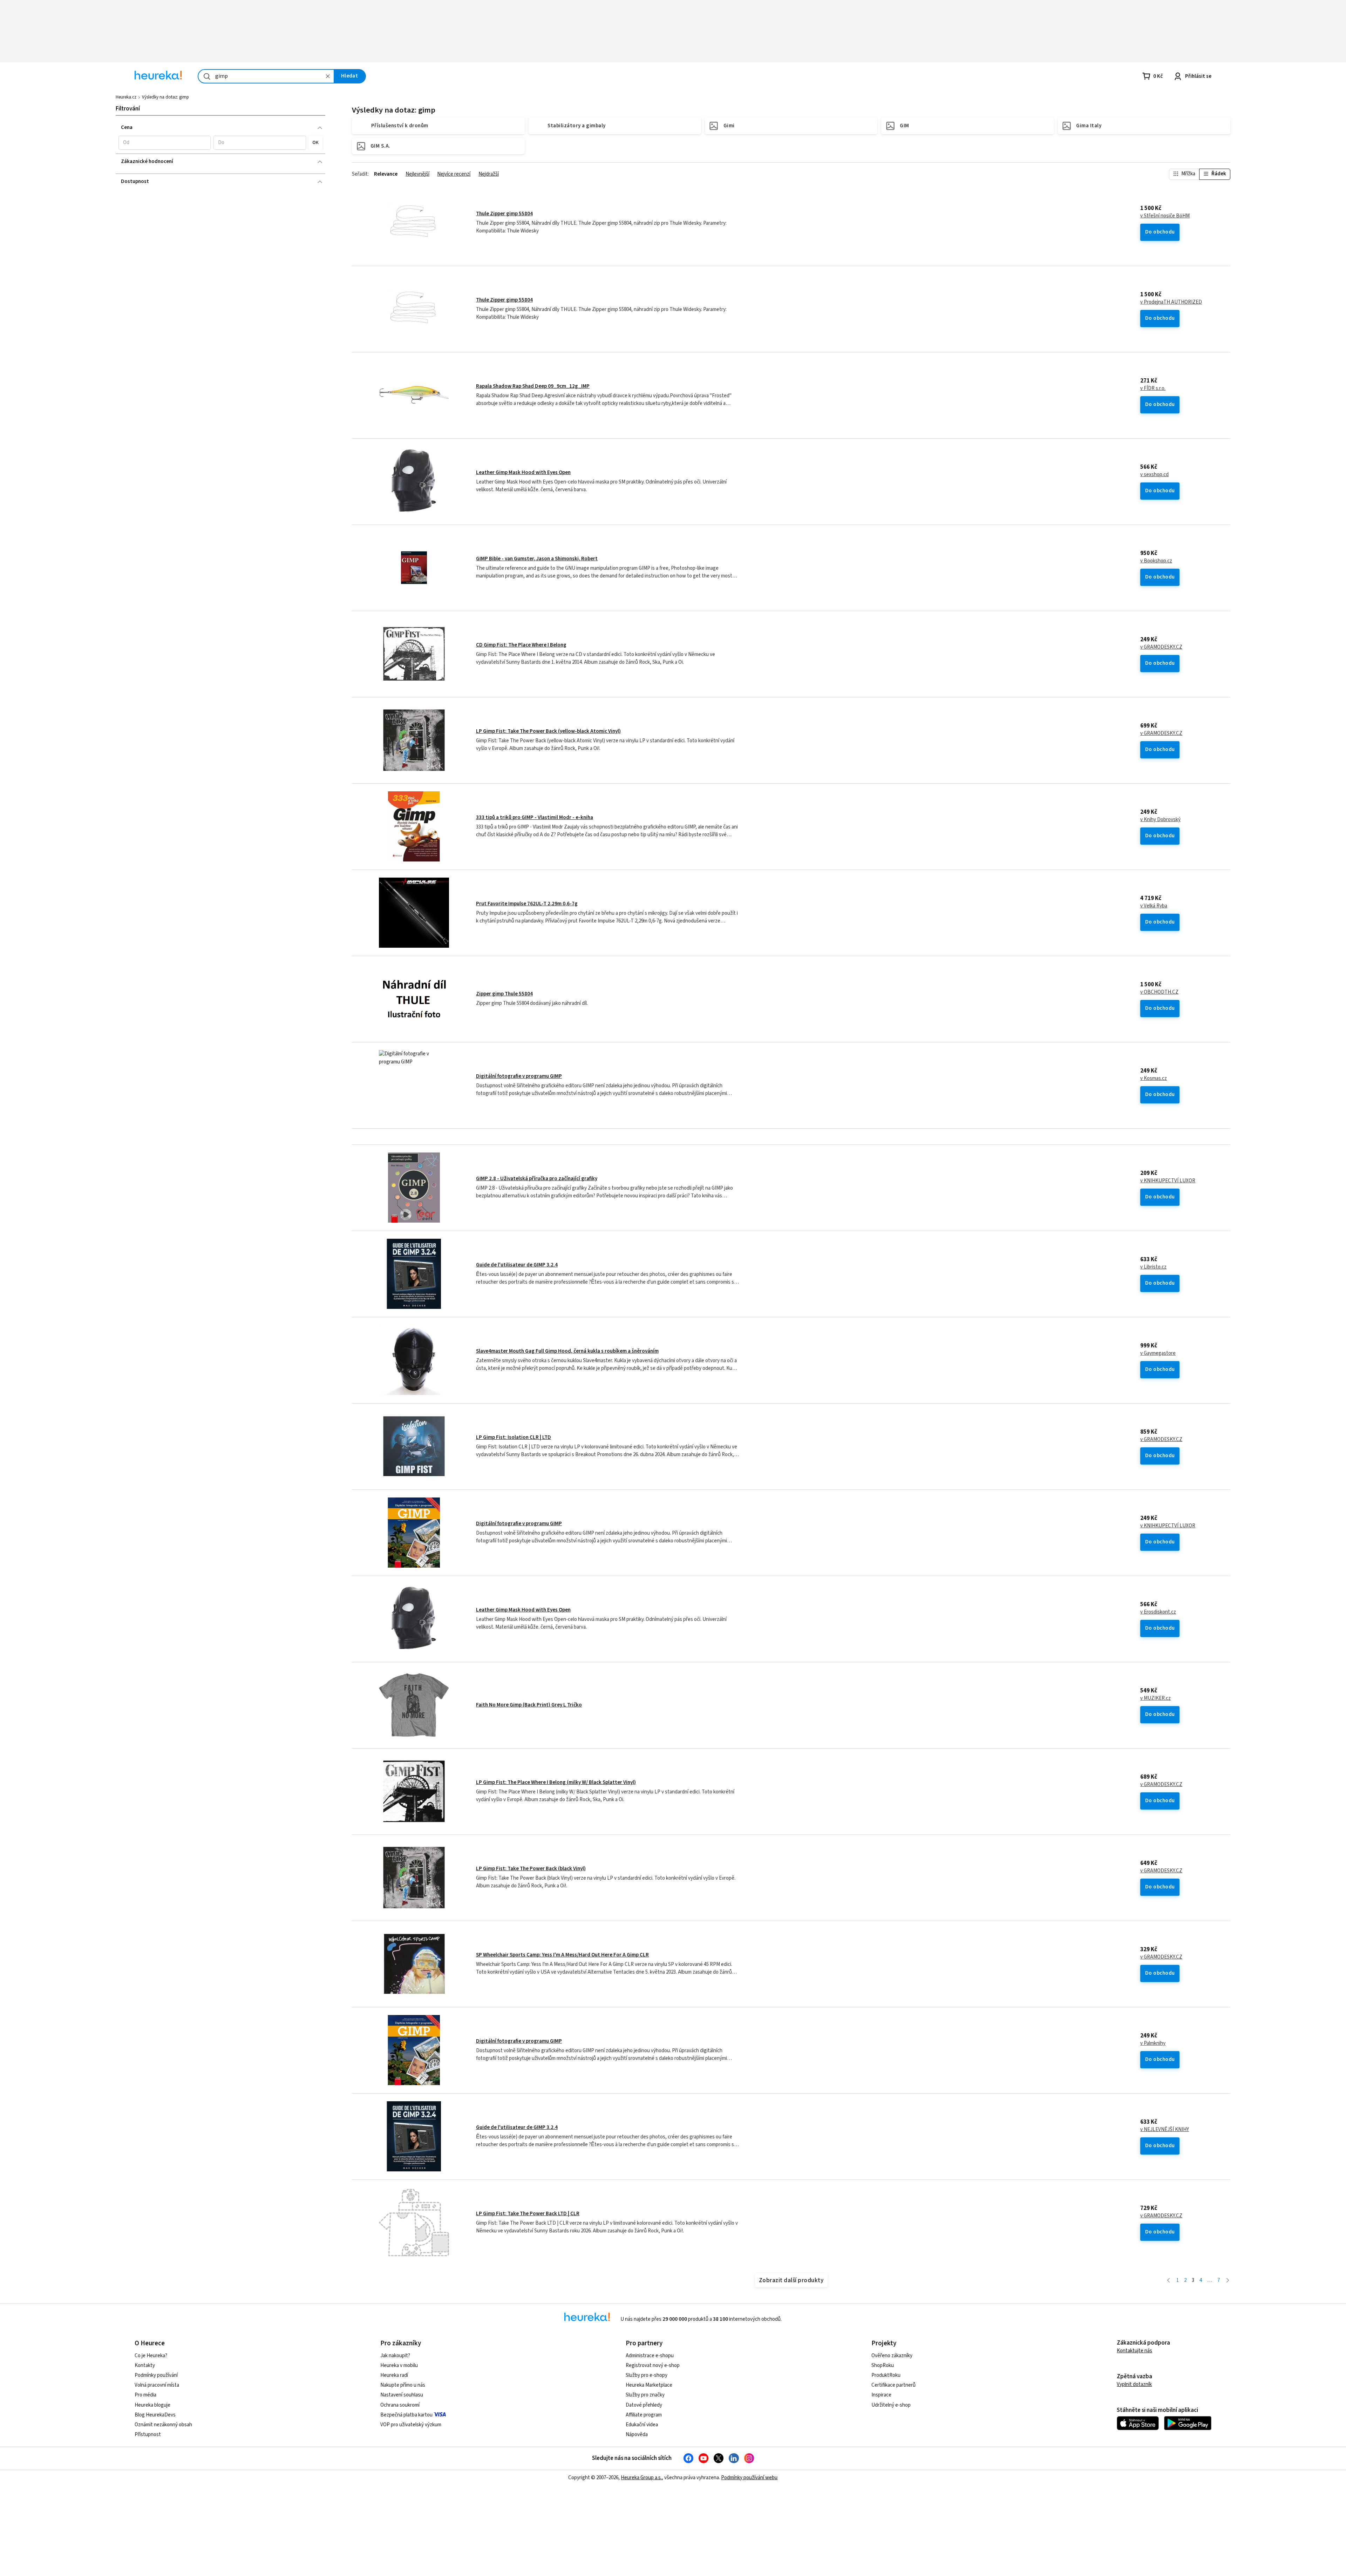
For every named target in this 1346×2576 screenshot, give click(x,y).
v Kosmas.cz (1154, 1079)
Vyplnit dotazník (1134, 2384)
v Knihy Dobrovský (1160, 820)
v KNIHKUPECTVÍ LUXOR (1168, 1181)
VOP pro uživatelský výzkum (411, 2425)
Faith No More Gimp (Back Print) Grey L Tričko (529, 1705)
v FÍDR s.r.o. (1153, 388)
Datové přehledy (644, 2405)
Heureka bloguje (152, 2405)
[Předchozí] (1168, 2281)
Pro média (145, 2395)
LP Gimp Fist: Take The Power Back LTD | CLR (528, 2214)
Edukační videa (642, 2425)
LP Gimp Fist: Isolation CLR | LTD (514, 1437)
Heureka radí (394, 2375)
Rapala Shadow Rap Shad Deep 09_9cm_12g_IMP (533, 386)
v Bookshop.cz (1156, 561)
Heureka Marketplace (649, 2385)
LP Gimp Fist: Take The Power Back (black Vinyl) (531, 1869)
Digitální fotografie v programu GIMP (519, 1076)
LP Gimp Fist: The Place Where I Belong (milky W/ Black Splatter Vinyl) (556, 1782)
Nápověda (637, 2435)
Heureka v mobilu (399, 2365)
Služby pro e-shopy (647, 2375)
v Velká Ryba (1154, 906)
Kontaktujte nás (1134, 2351)
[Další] (1228, 2281)
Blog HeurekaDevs (155, 2415)
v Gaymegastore (1158, 1353)
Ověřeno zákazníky (892, 2356)
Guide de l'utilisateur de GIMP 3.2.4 (517, 1265)
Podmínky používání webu (749, 2478)
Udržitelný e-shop (891, 2405)
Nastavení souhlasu (402, 2395)
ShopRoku (883, 2365)
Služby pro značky (645, 2395)
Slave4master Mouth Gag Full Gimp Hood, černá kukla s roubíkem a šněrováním (567, 1351)
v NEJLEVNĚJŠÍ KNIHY (1165, 2130)
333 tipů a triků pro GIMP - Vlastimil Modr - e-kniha (535, 817)
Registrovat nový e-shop (653, 2365)
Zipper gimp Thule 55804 (504, 994)
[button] (165, 143)
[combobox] (266, 76)
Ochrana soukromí (400, 2405)
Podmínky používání (156, 2375)
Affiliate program (644, 2415)
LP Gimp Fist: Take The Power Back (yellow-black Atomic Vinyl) (548, 731)
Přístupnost (148, 2435)
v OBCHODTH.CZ (1159, 992)
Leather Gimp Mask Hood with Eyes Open (523, 472)
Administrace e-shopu (650, 2356)
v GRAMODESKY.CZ (1161, 647)
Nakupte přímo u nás (403, 2385)
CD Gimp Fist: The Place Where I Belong (521, 645)
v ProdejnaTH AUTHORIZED (1171, 302)
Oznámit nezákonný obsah (163, 2425)
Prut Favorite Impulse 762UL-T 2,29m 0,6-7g (527, 904)
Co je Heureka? (151, 2356)
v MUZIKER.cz (1155, 1698)
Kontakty (145, 2365)
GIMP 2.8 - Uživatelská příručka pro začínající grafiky (537, 1179)
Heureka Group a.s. (641, 2478)
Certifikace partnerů (893, 2385)
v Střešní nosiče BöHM (1165, 216)
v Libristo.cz (1153, 1267)
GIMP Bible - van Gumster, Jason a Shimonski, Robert (537, 559)
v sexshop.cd (1154, 475)
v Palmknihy (1153, 2043)
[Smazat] (328, 76)
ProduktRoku (886, 2375)
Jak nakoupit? (395, 2356)
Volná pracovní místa (157, 2385)
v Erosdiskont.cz (1158, 1612)
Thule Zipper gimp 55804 (504, 214)
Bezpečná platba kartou (406, 2415)
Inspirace (881, 2395)
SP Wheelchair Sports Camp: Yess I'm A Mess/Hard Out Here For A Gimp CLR (562, 1955)
